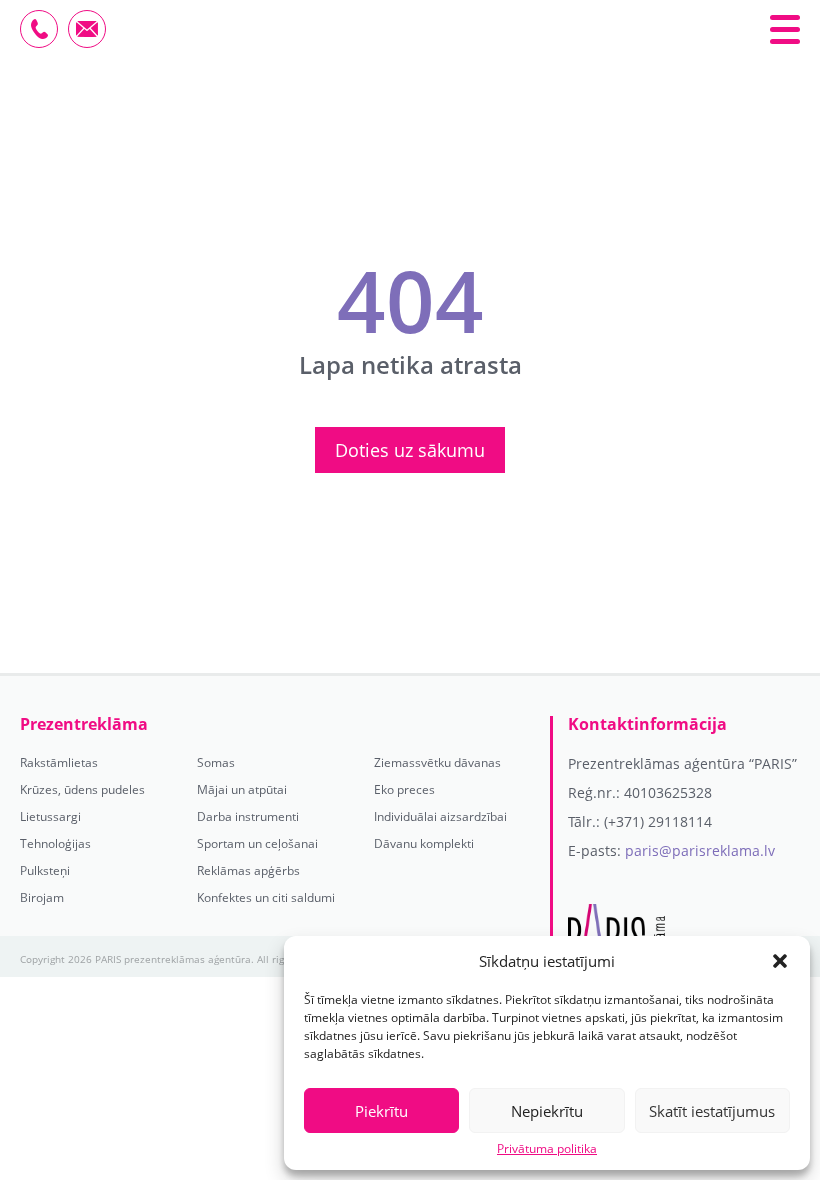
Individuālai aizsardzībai (440, 817)
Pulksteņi (45, 871)
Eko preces (404, 790)
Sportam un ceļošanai (257, 844)
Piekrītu (381, 1111)
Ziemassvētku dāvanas (437, 763)
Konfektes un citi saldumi (266, 898)
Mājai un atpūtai (242, 790)
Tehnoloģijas (55, 844)
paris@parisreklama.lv (700, 850)
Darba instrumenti (248, 817)
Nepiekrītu (547, 1111)
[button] (780, 961)
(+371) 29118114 (658, 821)
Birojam (42, 898)
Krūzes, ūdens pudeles (82, 790)
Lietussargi (50, 817)
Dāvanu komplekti (424, 844)
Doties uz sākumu (410, 450)
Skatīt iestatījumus (712, 1111)
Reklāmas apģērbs (248, 871)
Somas (216, 763)
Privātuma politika (547, 1149)
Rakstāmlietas (59, 763)
